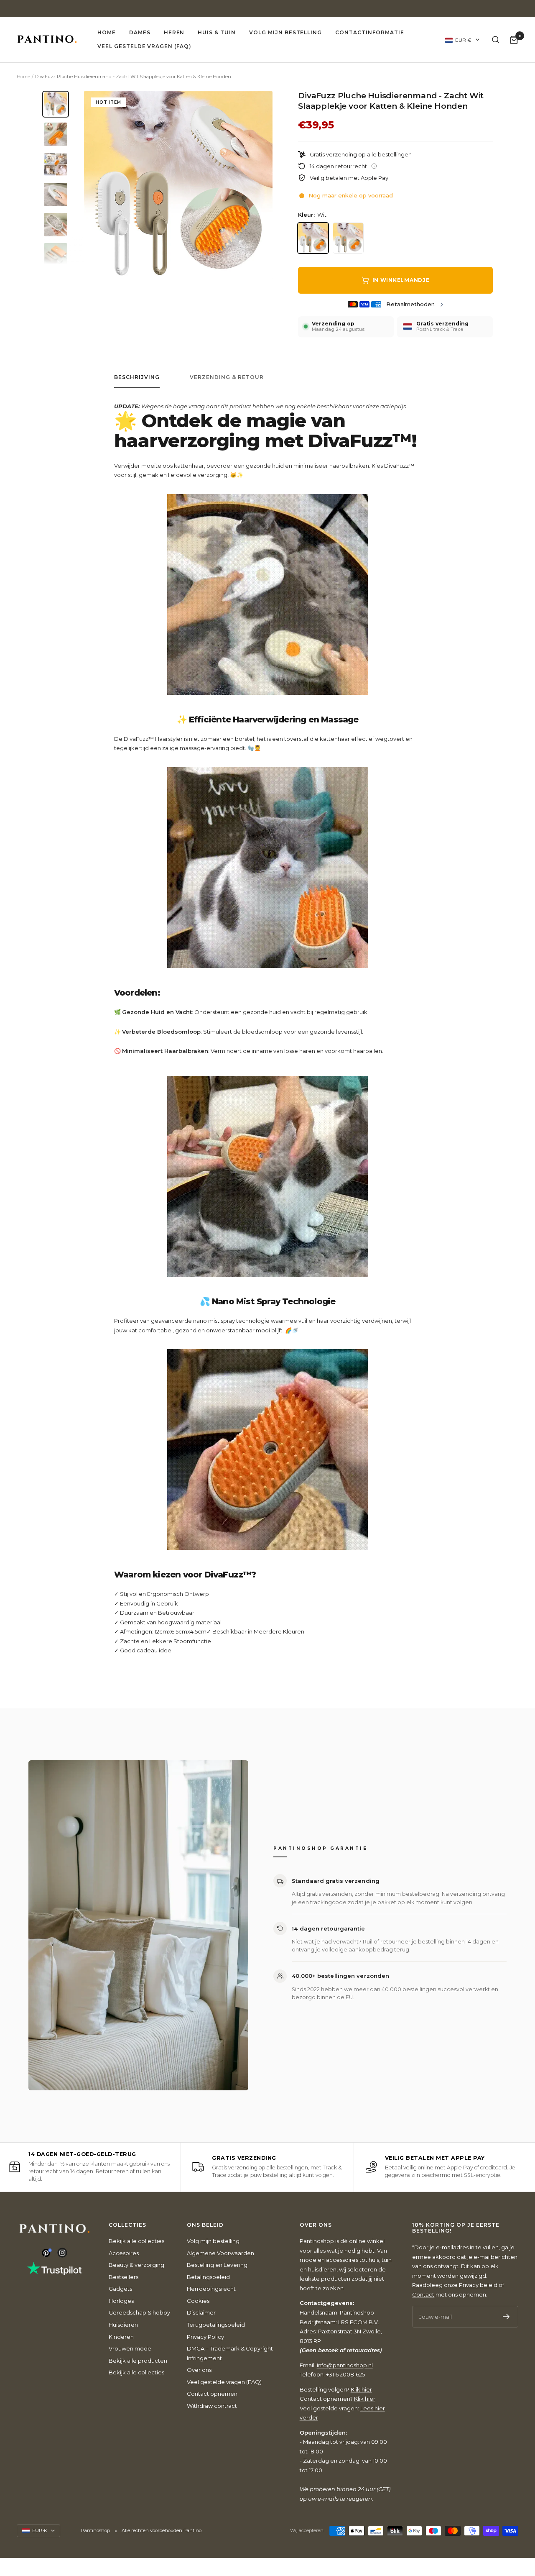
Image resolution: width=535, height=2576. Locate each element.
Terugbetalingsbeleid (216, 2325)
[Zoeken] (496, 40)
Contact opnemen (212, 2394)
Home (107, 32)
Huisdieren (123, 2325)
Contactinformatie (369, 32)
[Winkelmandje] (514, 40)
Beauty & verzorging (136, 2265)
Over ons (199, 2370)
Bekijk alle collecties (136, 2241)
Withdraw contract (212, 2406)
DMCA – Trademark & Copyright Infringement (230, 2353)
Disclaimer (201, 2312)
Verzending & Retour (227, 377)
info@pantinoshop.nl (345, 2365)
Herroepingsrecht (211, 2289)
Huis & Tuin (217, 32)
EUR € (463, 40)
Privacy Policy (205, 2337)
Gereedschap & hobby (139, 2312)
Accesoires (124, 2253)
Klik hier (361, 2389)
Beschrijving (137, 377)
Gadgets (120, 2289)
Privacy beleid (478, 2285)
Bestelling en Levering (217, 2265)
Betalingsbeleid (208, 2277)
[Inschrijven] (506, 2317)
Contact (423, 2294)
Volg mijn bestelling (285, 32)
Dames (140, 32)
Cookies (198, 2301)
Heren (174, 32)
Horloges (121, 2301)
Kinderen (121, 2337)
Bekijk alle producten (138, 2361)
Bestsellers (124, 2277)
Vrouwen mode (130, 2348)
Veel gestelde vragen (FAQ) (144, 46)
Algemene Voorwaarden (220, 2253)
